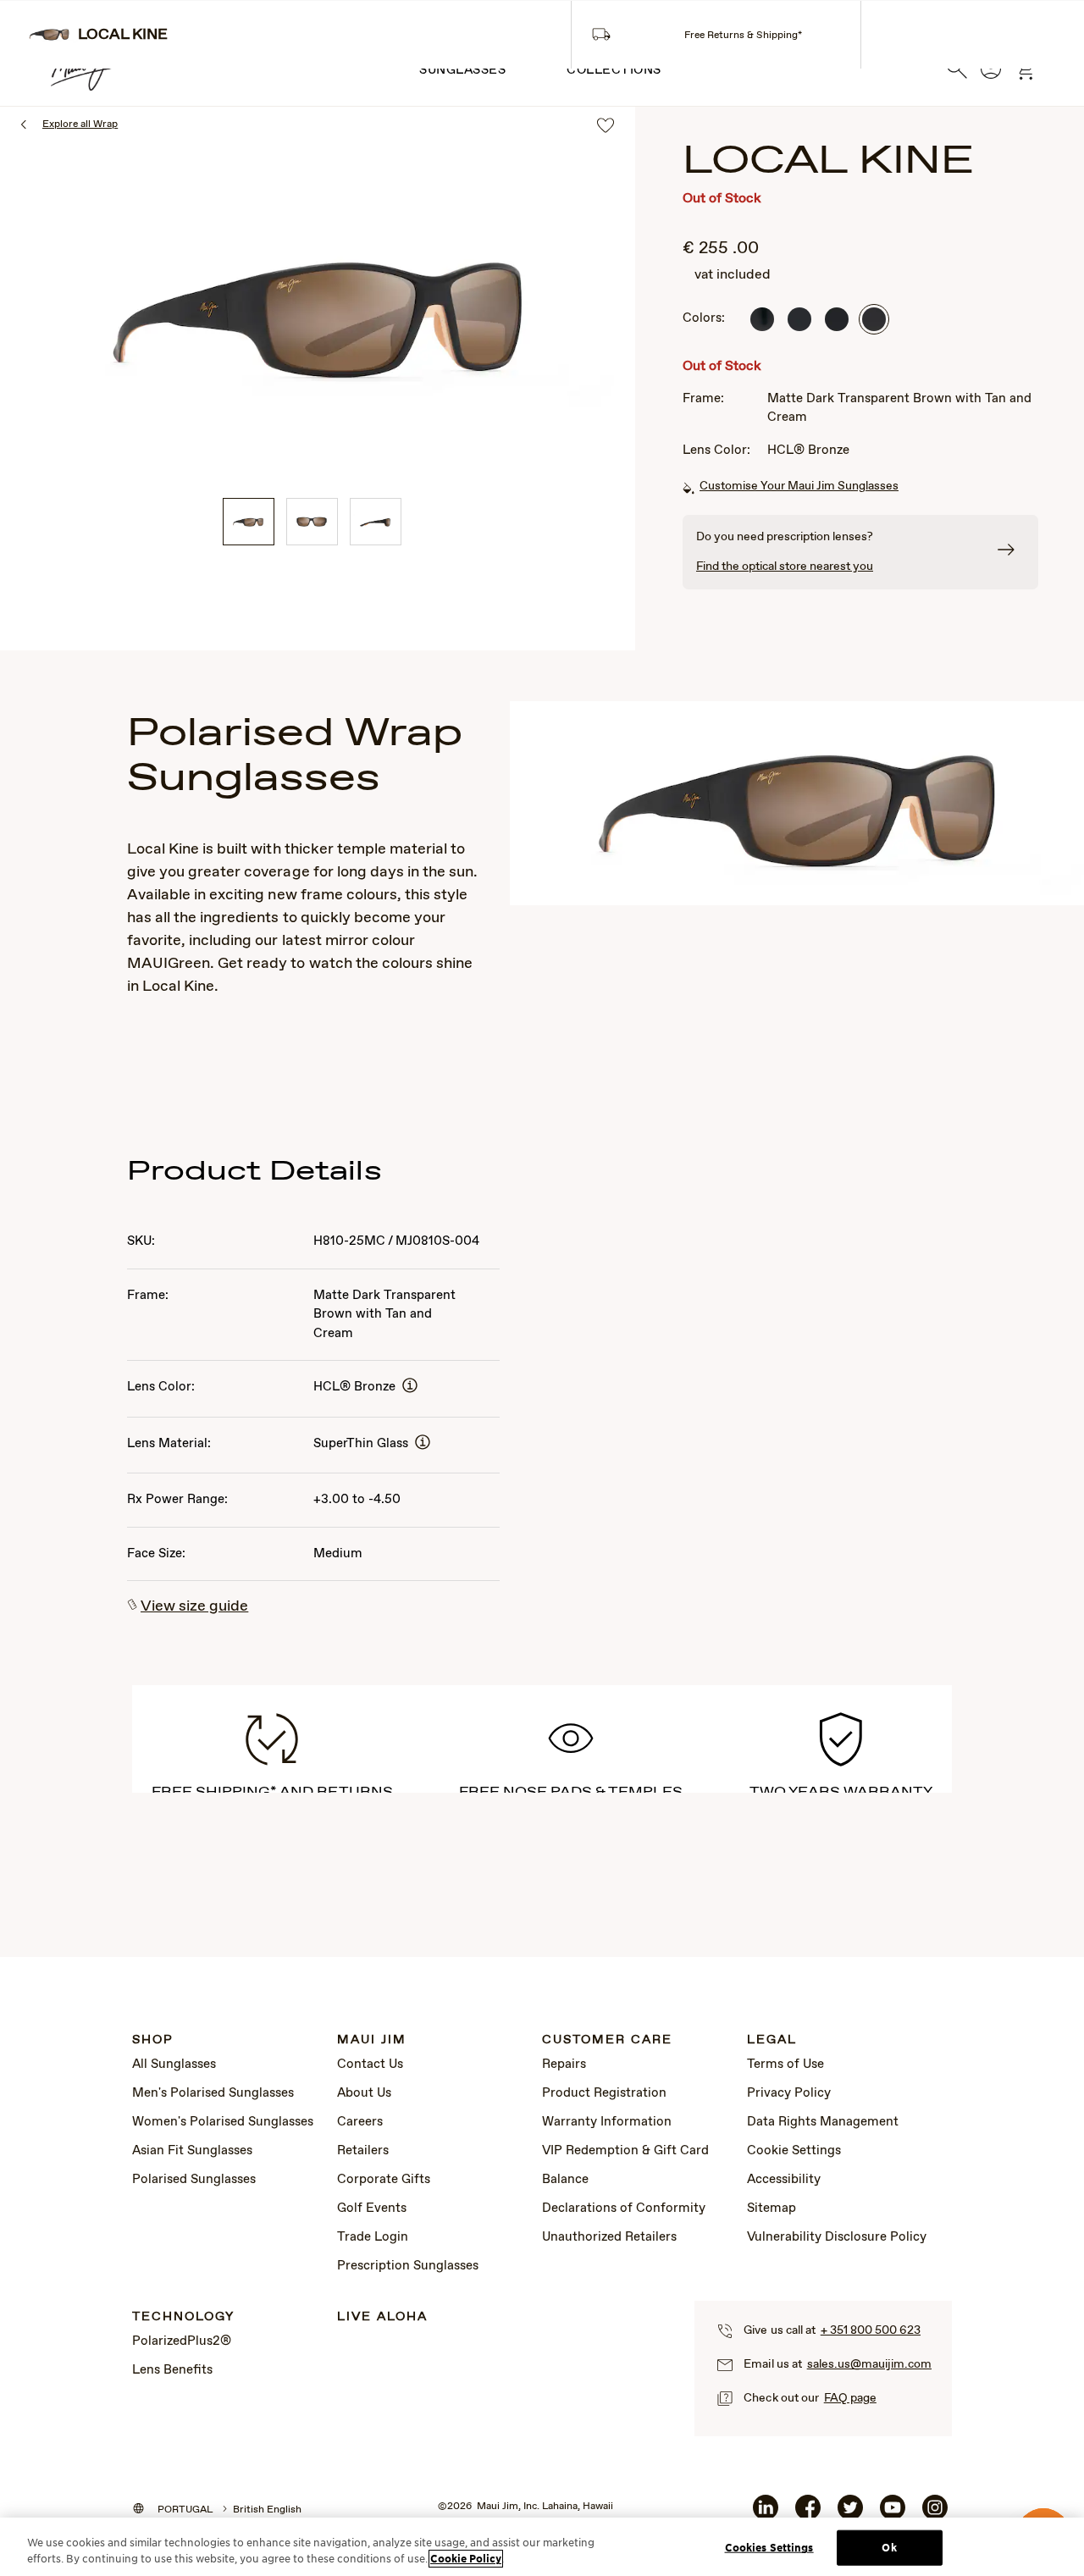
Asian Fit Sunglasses (192, 2151)
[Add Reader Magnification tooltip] (410, 1387)
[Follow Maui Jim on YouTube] (893, 2514)
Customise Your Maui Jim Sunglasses (799, 486)
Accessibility (784, 2180)
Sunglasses (462, 70)
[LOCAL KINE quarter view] (249, 522)
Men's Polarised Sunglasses (213, 2093)
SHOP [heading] (153, 2040)
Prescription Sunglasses (408, 2266)
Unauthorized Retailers (609, 2237)
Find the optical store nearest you (785, 567)
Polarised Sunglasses (194, 2180)
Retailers (363, 2151)
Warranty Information (607, 2122)
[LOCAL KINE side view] (376, 522)
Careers (360, 2122)
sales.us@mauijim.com (869, 2364)
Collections (614, 70)
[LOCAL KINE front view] (312, 522)
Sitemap (772, 2208)
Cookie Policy (466, 2559)
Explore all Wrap (80, 124)
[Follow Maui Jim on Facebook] (808, 2514)
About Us (364, 2093)
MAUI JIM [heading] (372, 2040)
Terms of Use (785, 2065)
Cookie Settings (794, 2151)
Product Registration (604, 2093)
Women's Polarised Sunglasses (223, 2122)
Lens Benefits (172, 2370)
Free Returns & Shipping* (743, 36)
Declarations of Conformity (624, 2208)
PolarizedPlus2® (182, 2341)
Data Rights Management (823, 2122)
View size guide (194, 1606)
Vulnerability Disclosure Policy (837, 2237)
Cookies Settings (769, 2548)
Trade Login (373, 2237)
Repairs (564, 2065)
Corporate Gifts (384, 2180)
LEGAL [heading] (772, 2040)
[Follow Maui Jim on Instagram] (935, 2514)
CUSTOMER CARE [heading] (607, 2040)
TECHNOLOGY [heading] (183, 2317)
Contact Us (370, 2065)
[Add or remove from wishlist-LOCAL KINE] (606, 127)
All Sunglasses (174, 2065)
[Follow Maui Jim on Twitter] (850, 2514)
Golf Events (372, 2208)
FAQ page (850, 2398)
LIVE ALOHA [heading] (382, 2317)
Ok (889, 2548)
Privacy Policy (789, 2093)
